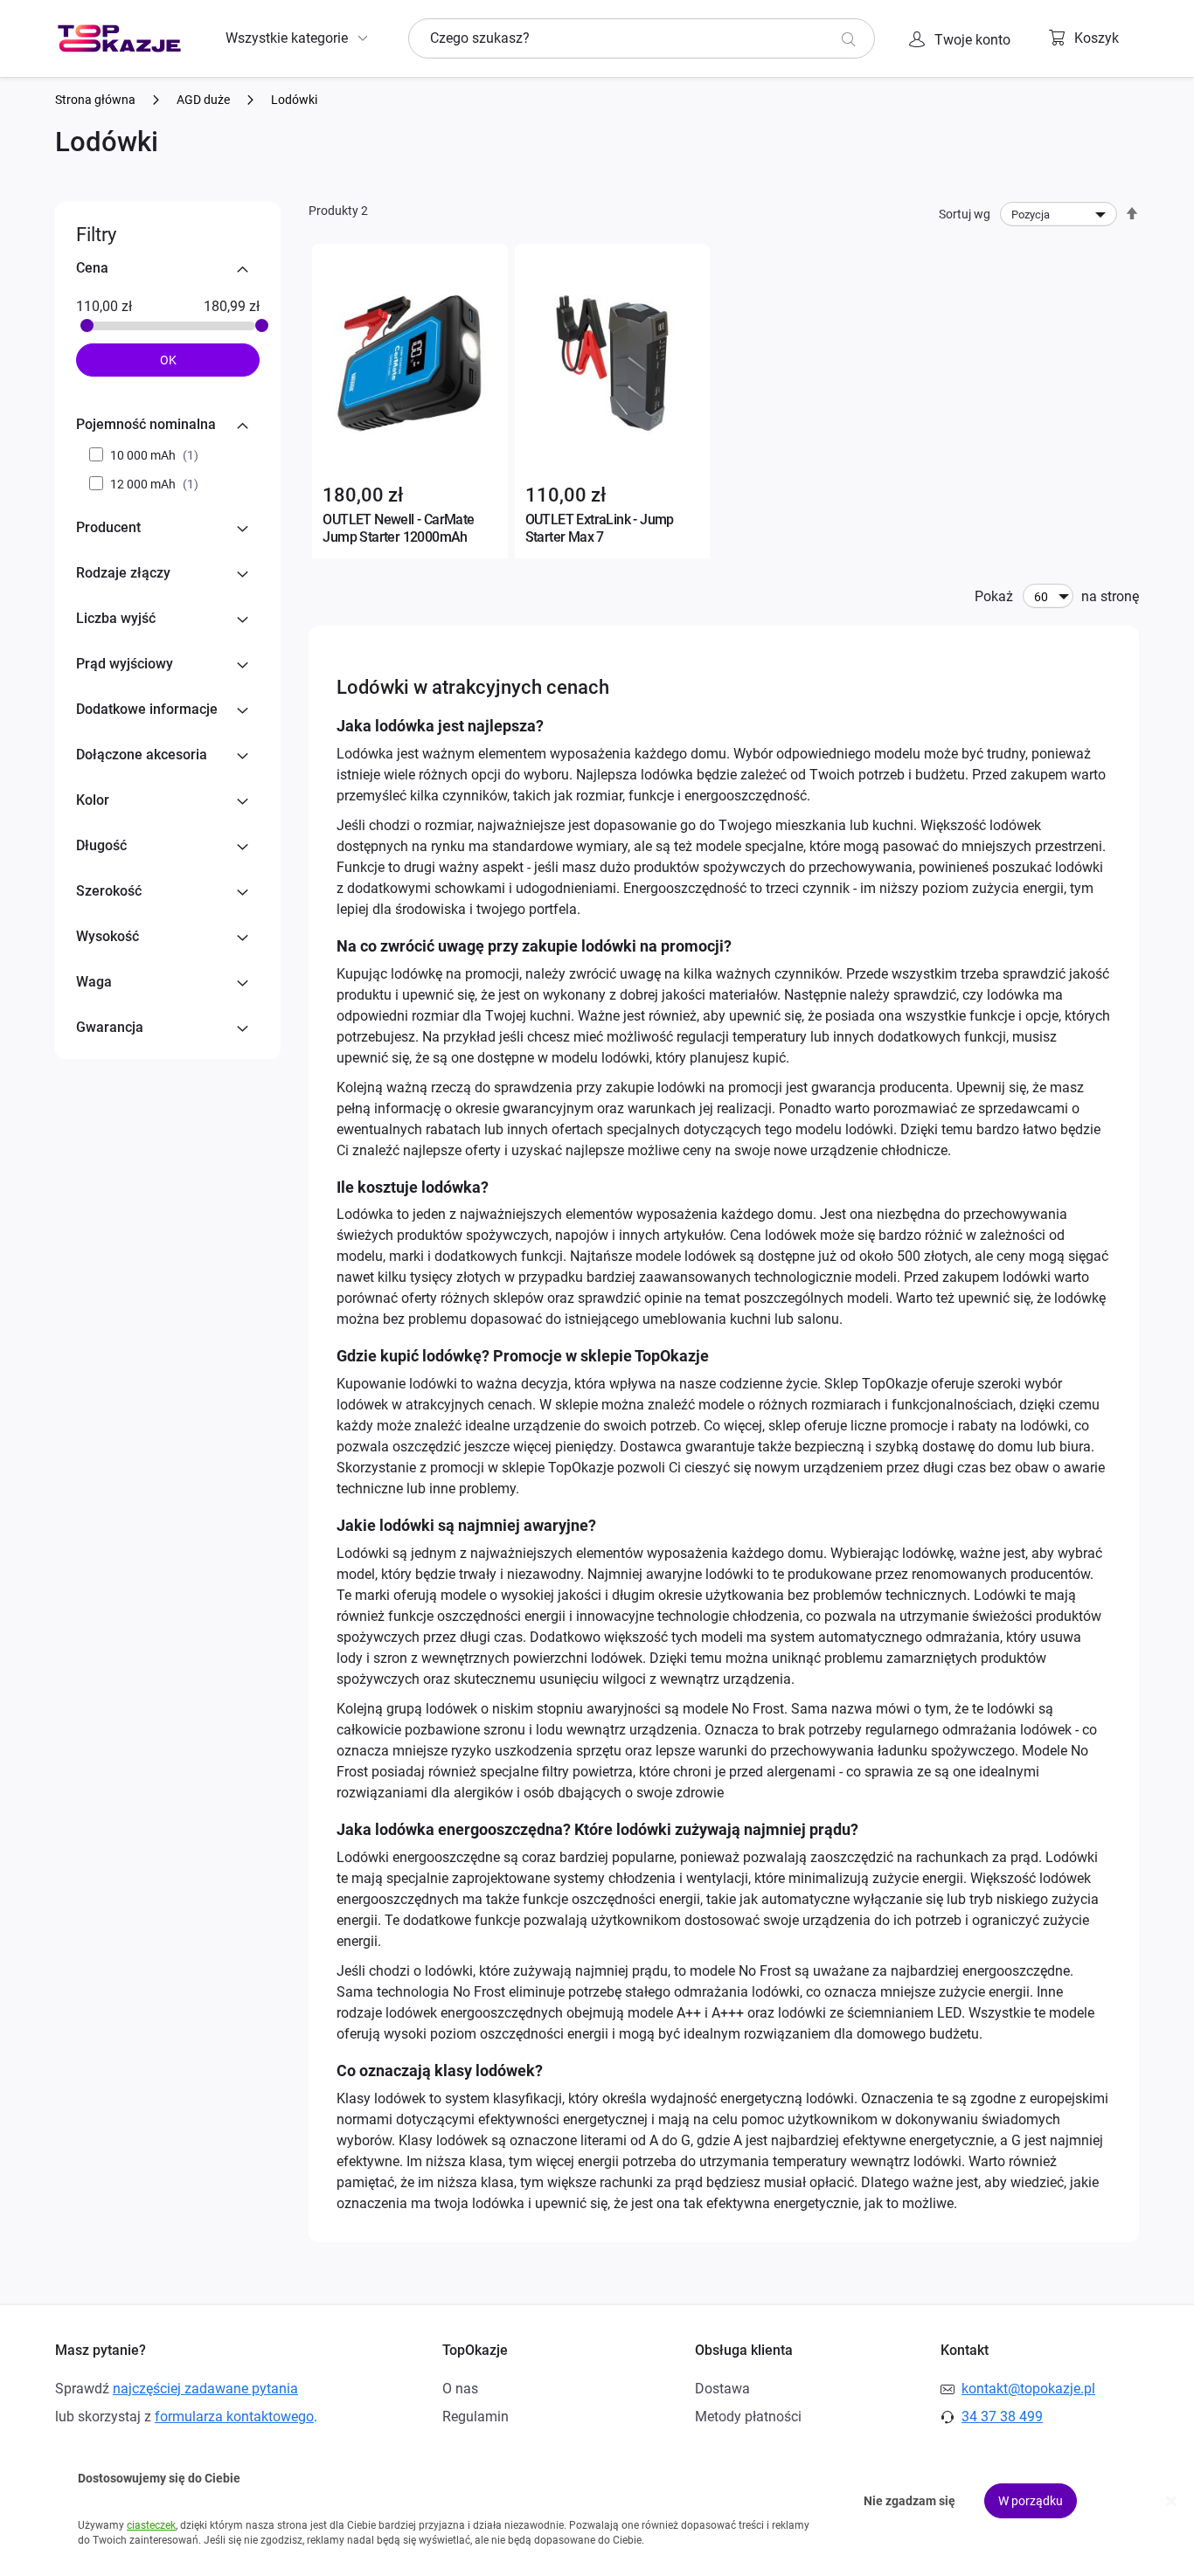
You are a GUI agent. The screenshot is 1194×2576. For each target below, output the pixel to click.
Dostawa (722, 2389)
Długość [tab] (101, 845)
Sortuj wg (965, 214)
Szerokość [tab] (109, 891)
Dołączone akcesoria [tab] (142, 755)
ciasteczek (151, 2525)
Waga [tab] (94, 982)
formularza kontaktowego (234, 2417)
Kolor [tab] (93, 800)
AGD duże (205, 100)
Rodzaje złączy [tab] (123, 573)
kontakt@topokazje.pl (1028, 2389)
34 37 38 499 (1002, 2417)
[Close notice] (1171, 2501)
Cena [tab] (92, 268)
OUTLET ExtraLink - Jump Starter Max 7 (600, 528)
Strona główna (97, 100)
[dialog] (597, 2501)
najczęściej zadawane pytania (205, 2389)
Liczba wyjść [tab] (116, 618)
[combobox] (642, 38)
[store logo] (119, 38)
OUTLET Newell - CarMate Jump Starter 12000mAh (398, 528)
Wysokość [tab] (108, 936)
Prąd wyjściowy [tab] (125, 664)
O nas (460, 2389)
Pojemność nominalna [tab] (146, 424)
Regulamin (476, 2417)
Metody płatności (748, 2417)
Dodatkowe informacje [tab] (147, 709)
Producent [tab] (108, 527)
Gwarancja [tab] (110, 1027)
